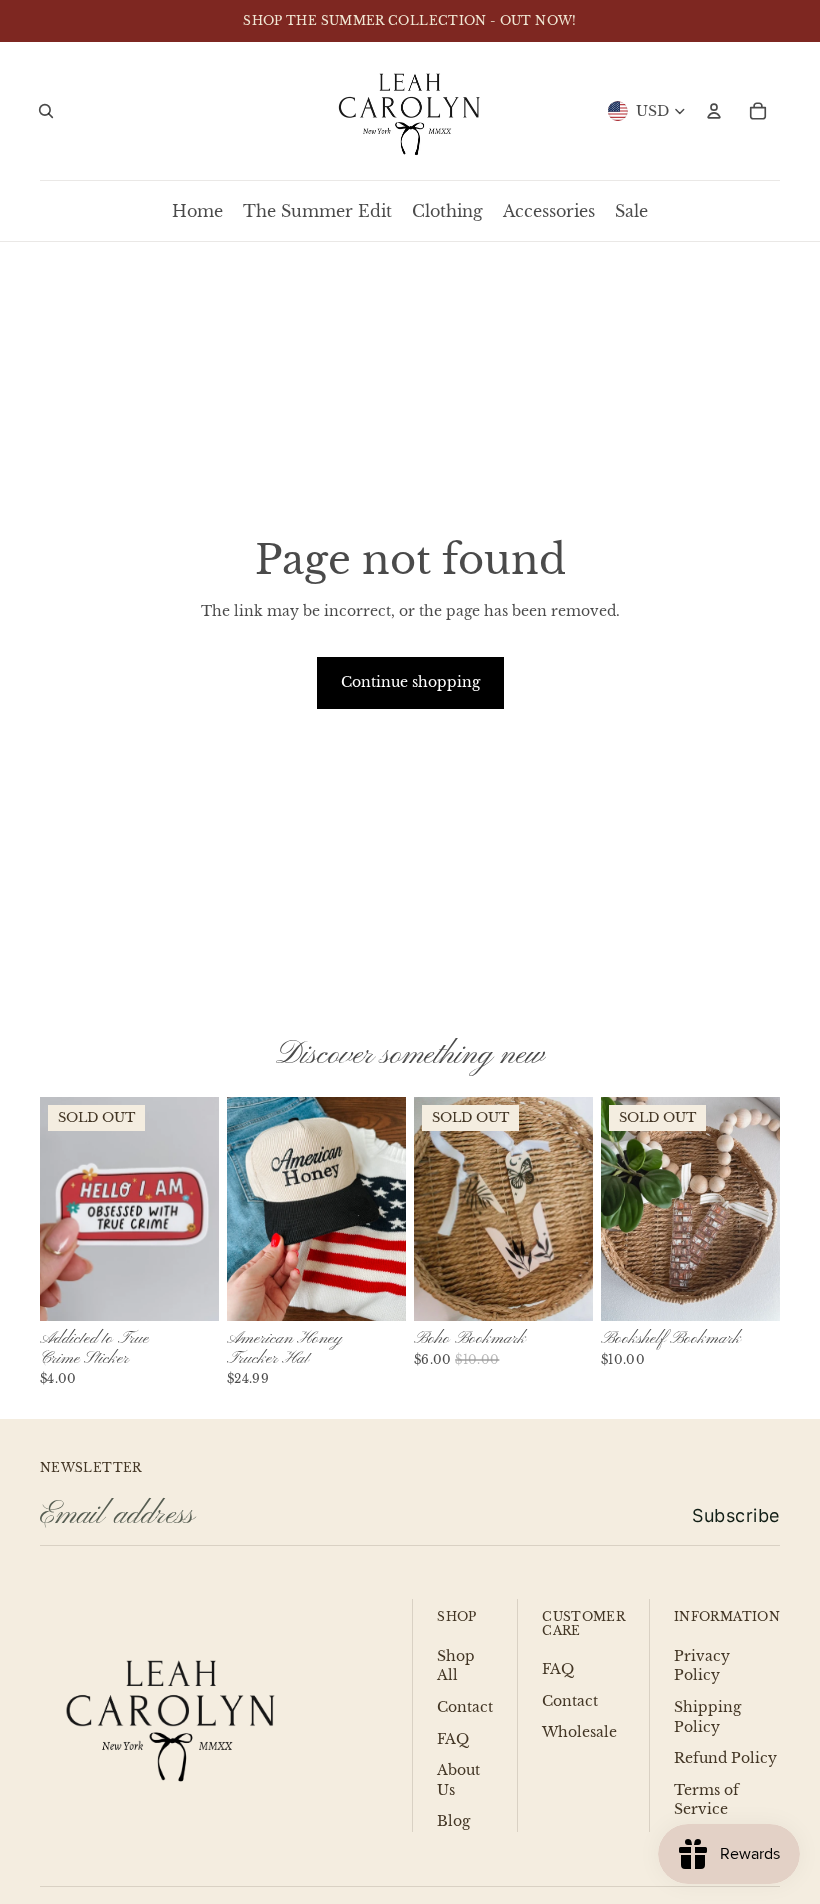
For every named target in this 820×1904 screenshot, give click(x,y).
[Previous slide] (55, 1209)
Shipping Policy (707, 1717)
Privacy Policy (702, 1666)
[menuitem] (197, 211)
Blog (453, 1821)
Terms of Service (706, 1800)
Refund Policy (725, 1758)
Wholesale (579, 1732)
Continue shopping (410, 682)
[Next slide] (203, 1209)
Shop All (456, 1666)
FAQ (453, 1739)
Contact (465, 1707)
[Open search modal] (46, 111)
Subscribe (736, 1515)
